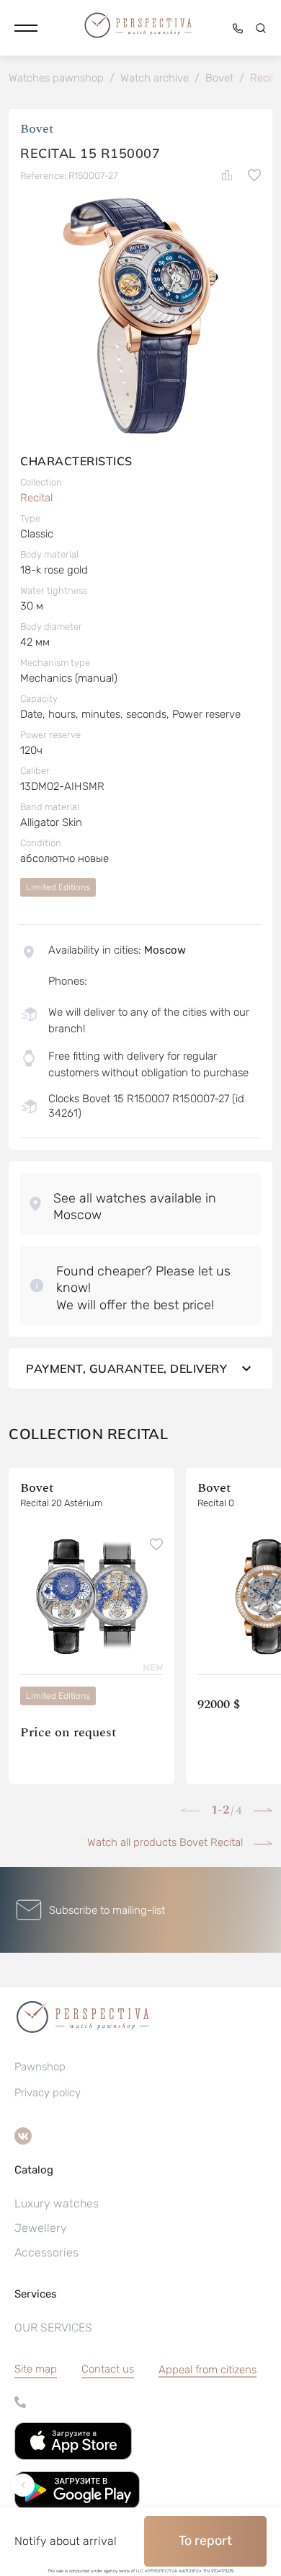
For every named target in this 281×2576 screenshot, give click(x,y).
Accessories (46, 2252)
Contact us (108, 2369)
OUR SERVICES (53, 2327)
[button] (26, 28)
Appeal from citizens (208, 2370)
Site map (36, 2369)
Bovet (37, 129)
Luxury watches (57, 2203)
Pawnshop (40, 2067)
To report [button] (205, 2541)
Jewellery (41, 2228)
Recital (36, 498)
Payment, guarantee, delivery (126, 1368)
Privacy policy (48, 2093)
